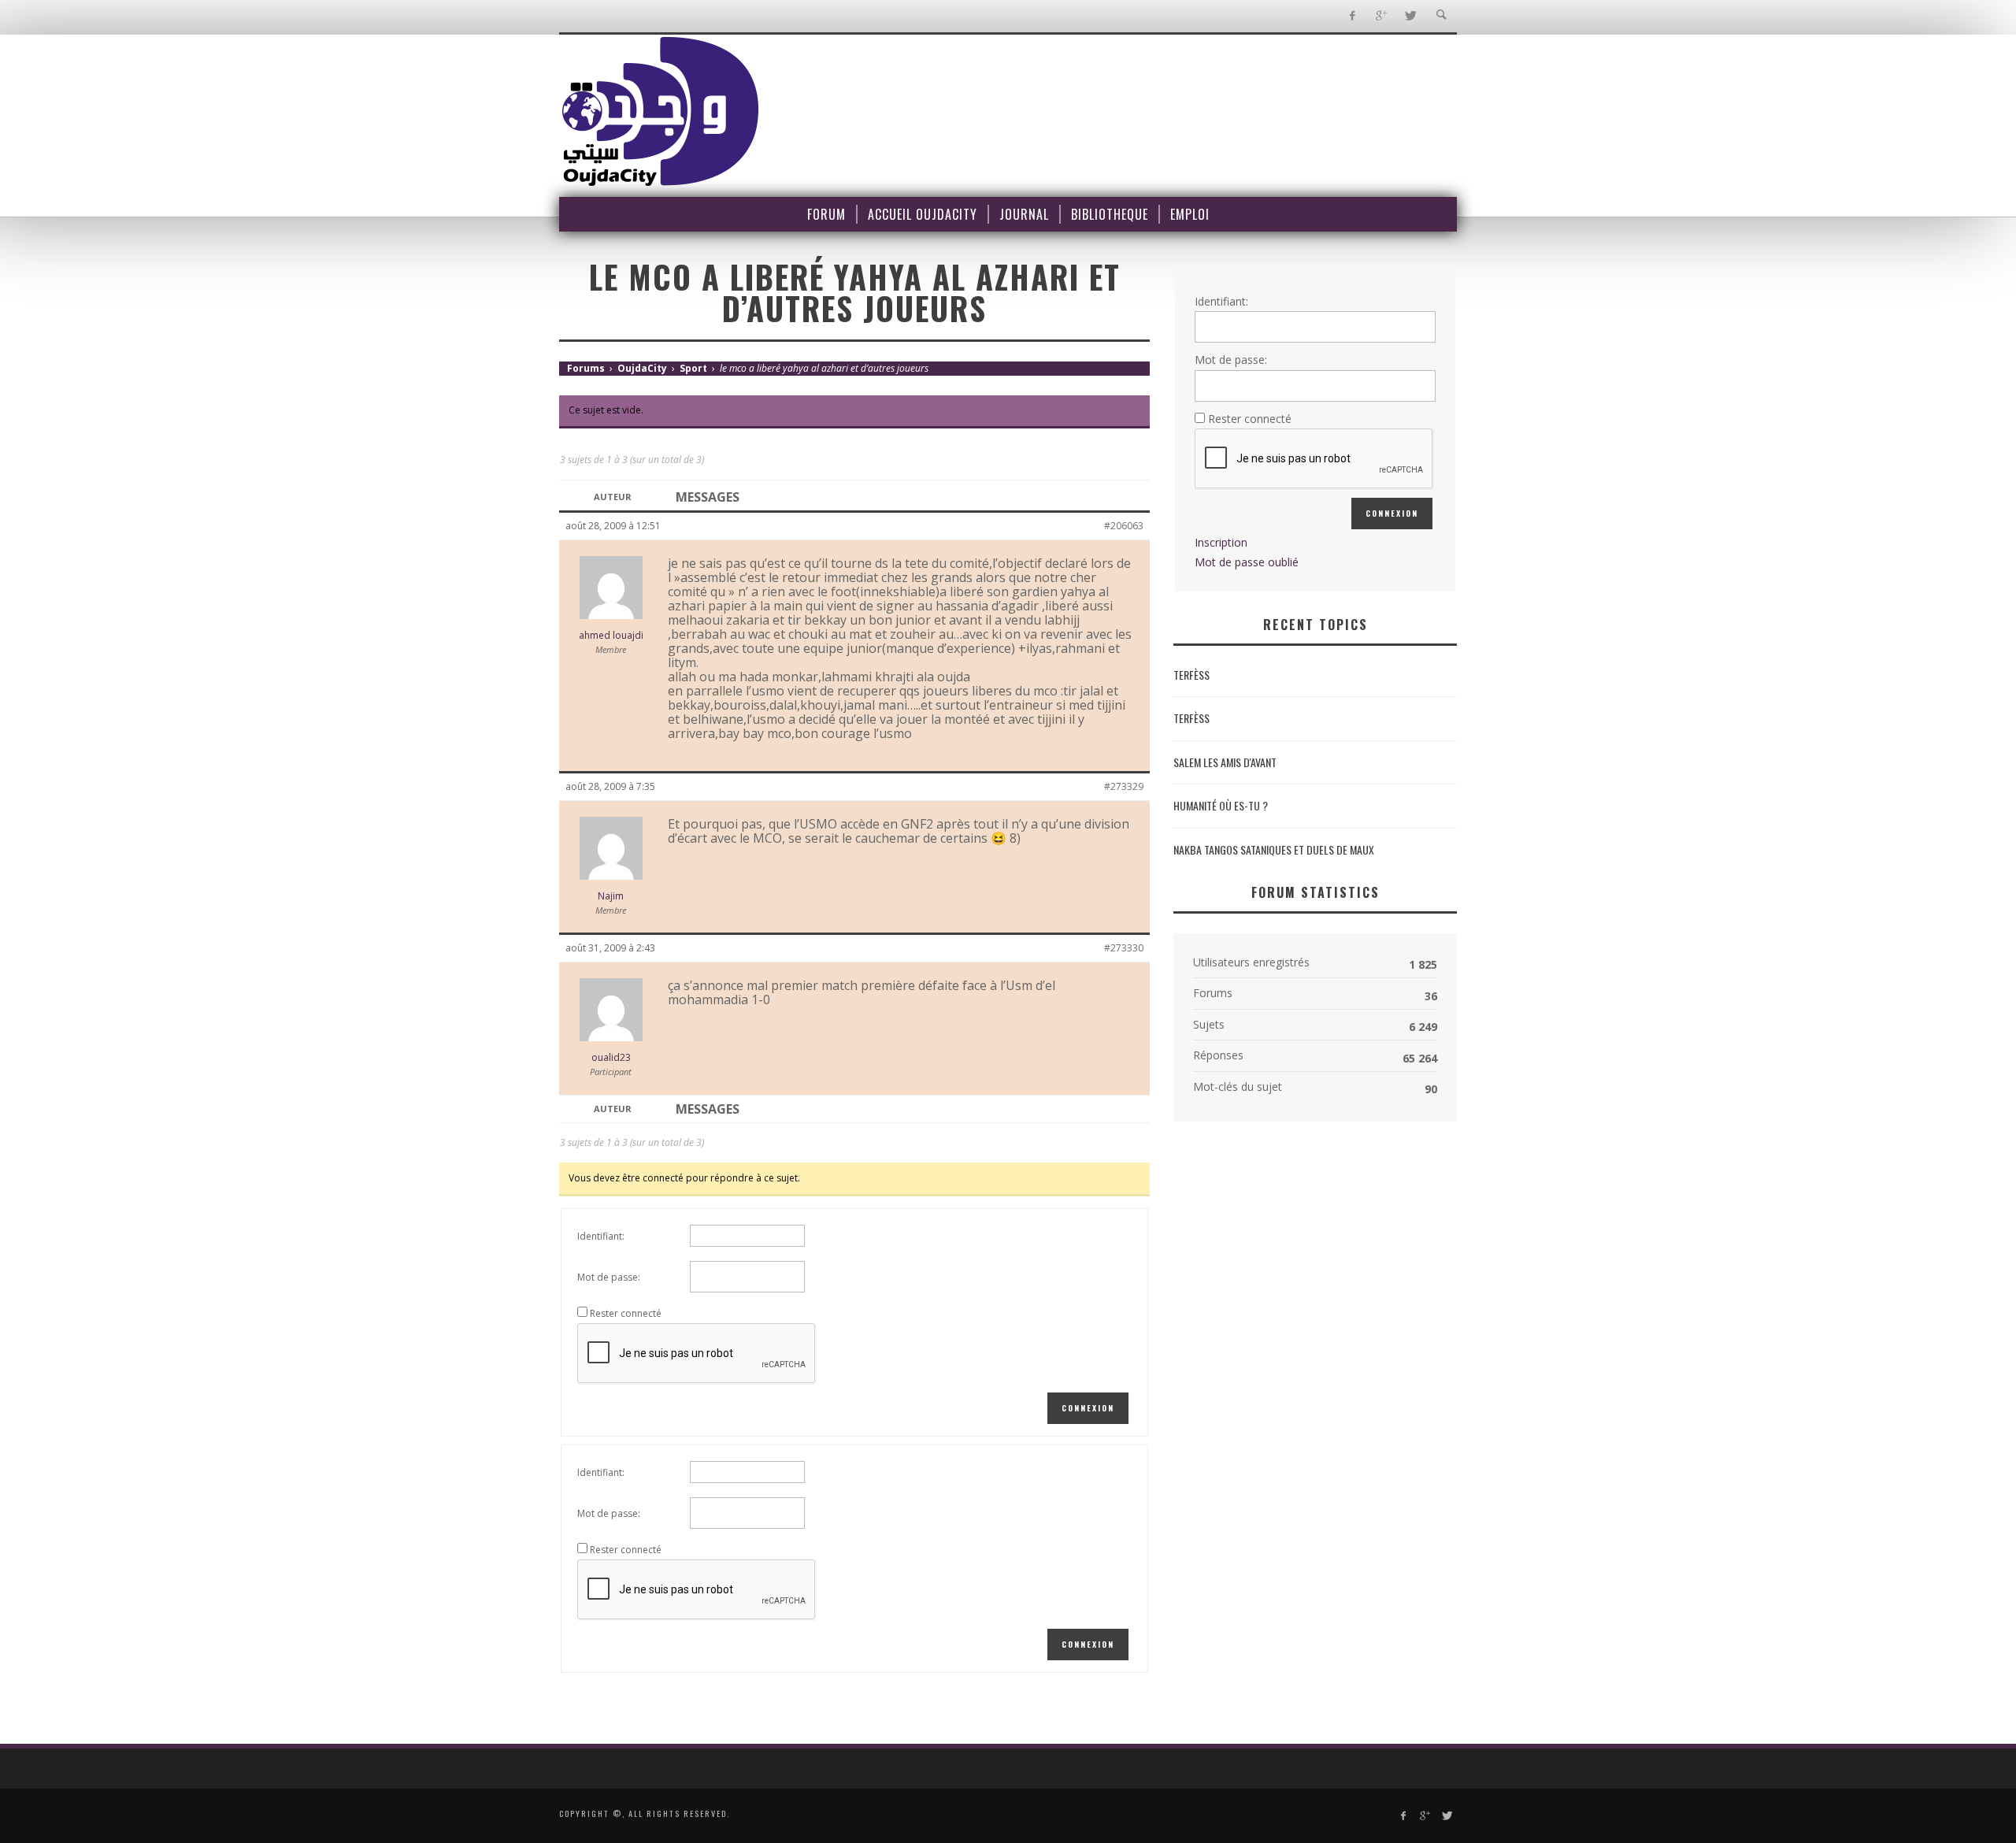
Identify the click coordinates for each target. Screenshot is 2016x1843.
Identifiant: (601, 1236)
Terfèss (1191, 675)
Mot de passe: (609, 1277)
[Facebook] (1352, 16)
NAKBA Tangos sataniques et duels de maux (1274, 849)
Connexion (1088, 1408)
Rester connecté (626, 1313)
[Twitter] (1410, 16)
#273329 (1124, 786)
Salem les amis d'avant (1225, 762)
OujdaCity (642, 368)
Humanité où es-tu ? (1221, 805)
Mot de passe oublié (1247, 562)
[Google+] (1381, 16)
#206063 (1124, 526)
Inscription (1221, 542)
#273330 (1124, 948)
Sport (693, 368)
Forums (586, 368)
